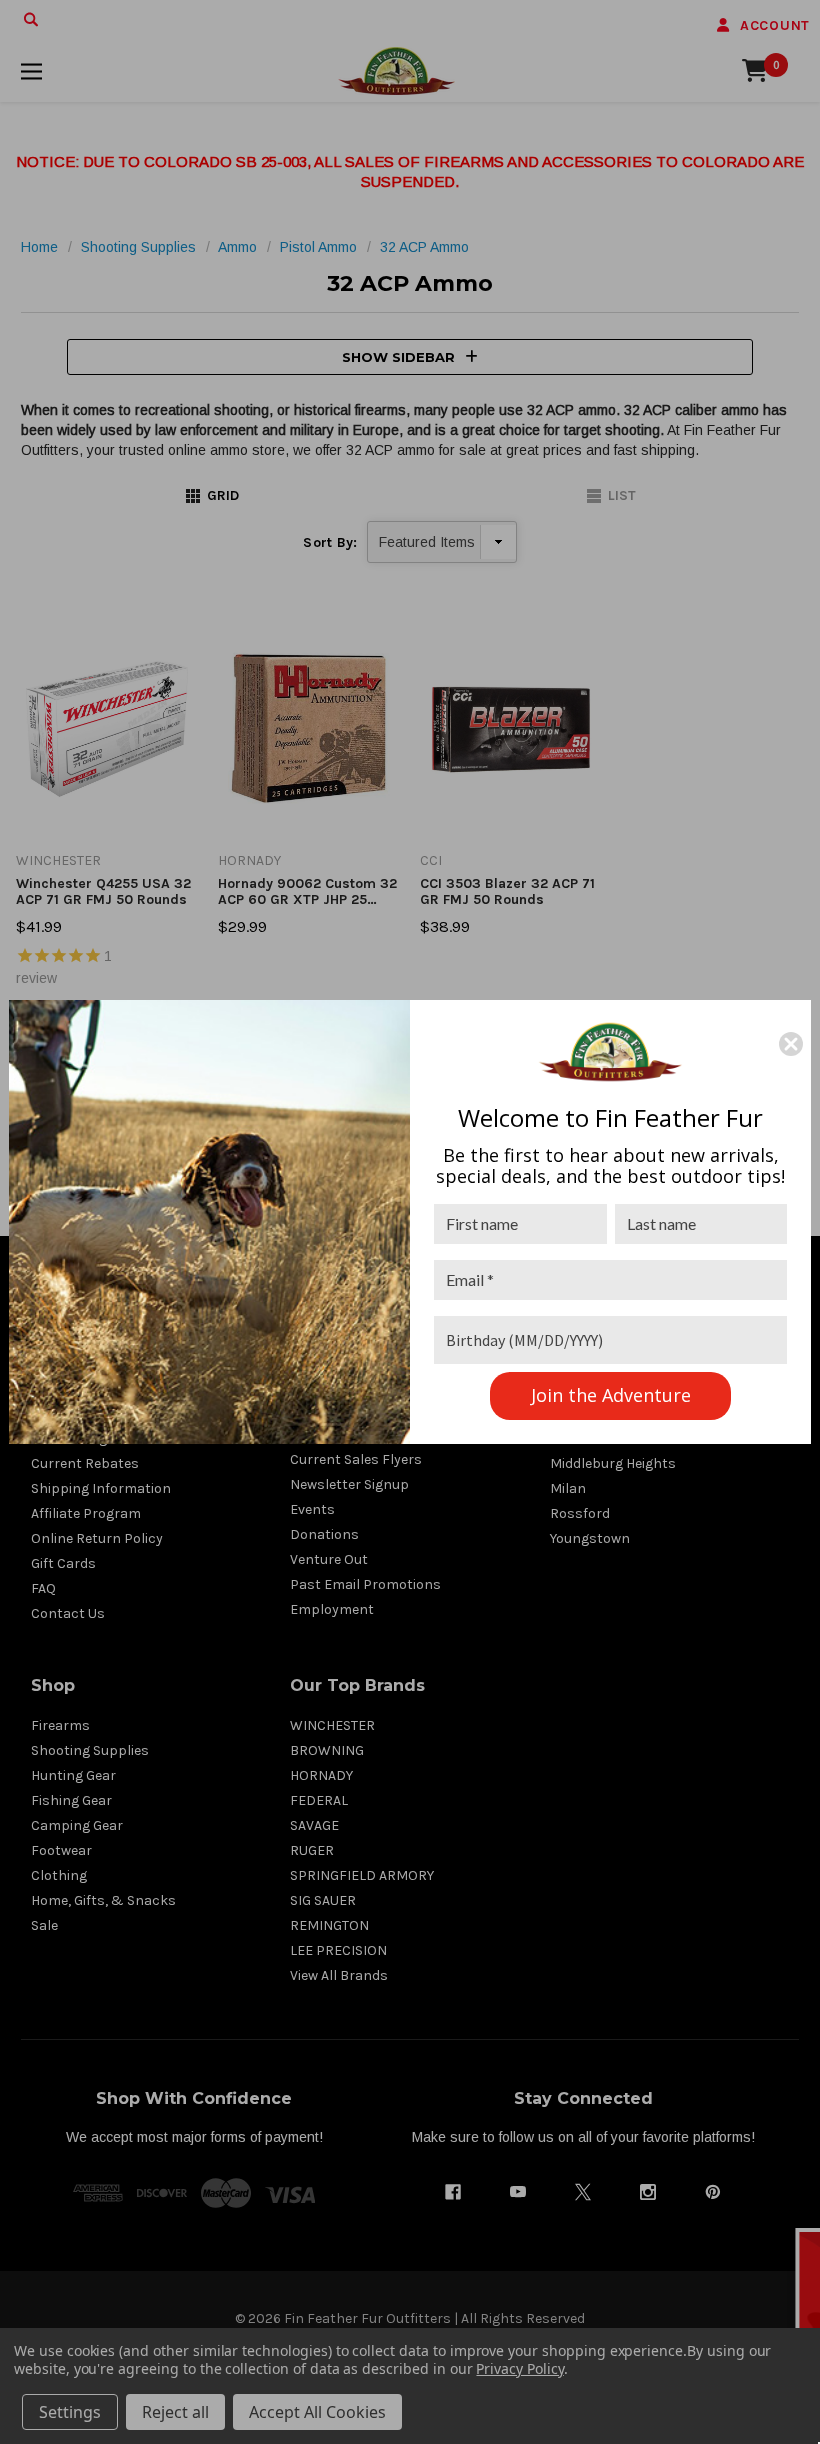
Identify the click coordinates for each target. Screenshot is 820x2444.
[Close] (791, 1044)
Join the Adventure (611, 1395)
